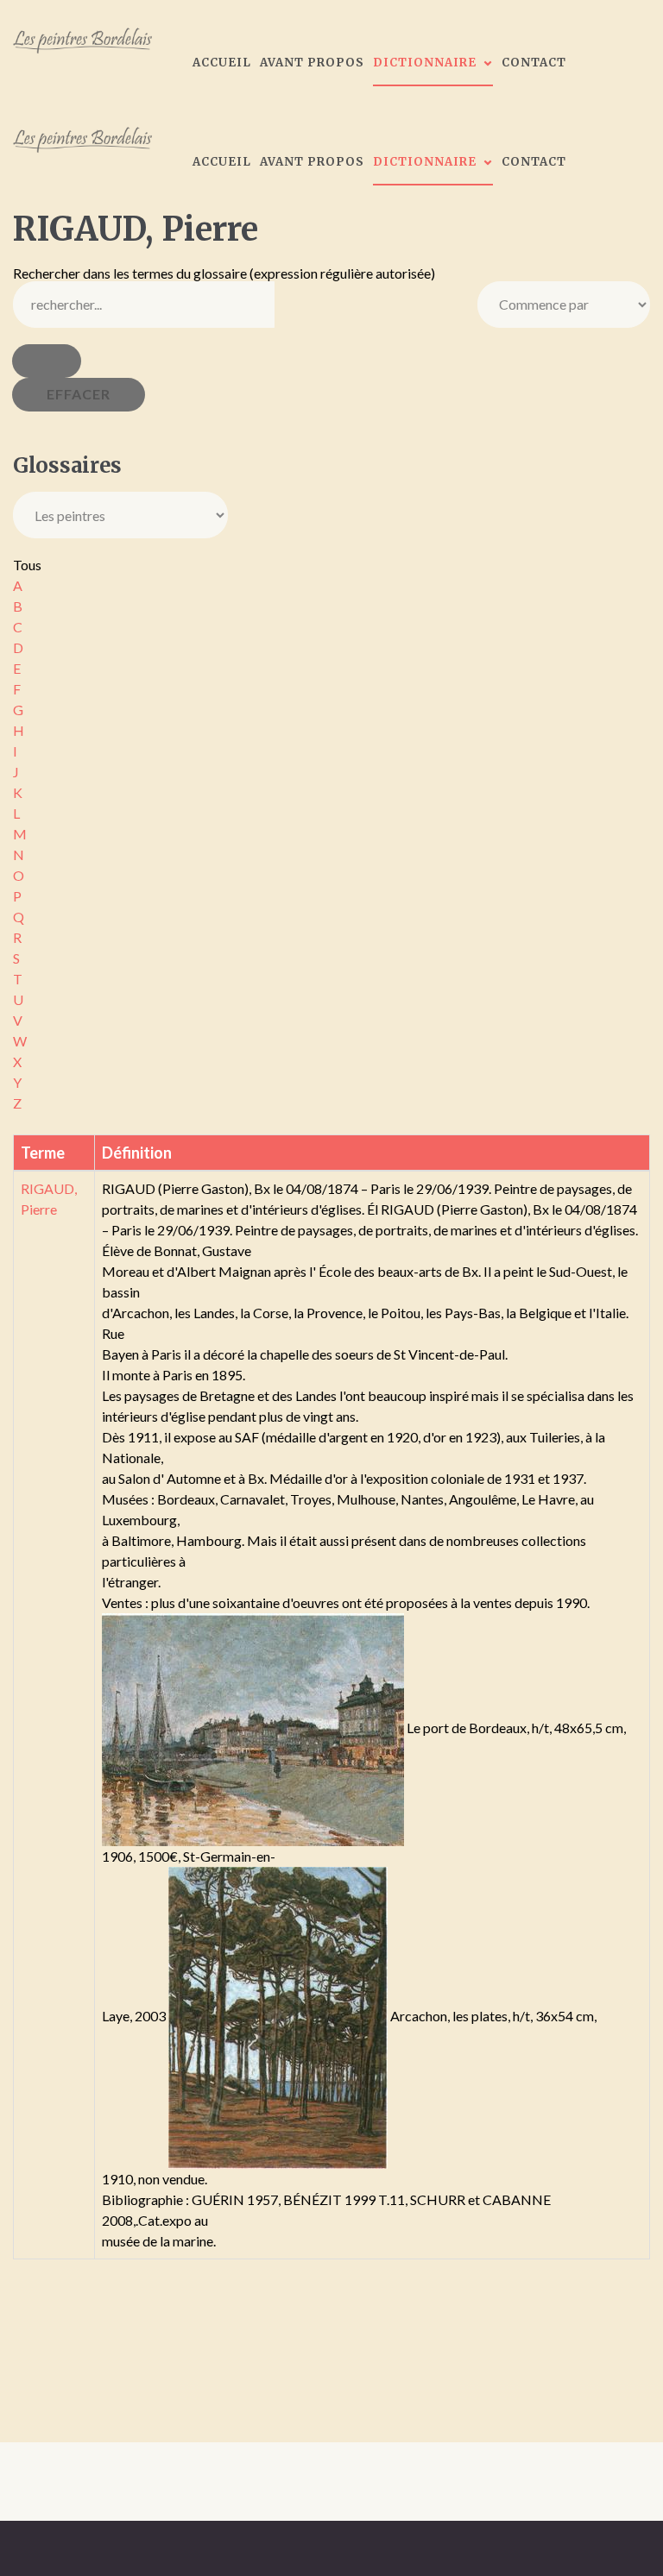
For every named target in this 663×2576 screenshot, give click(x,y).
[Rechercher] (47, 361)
